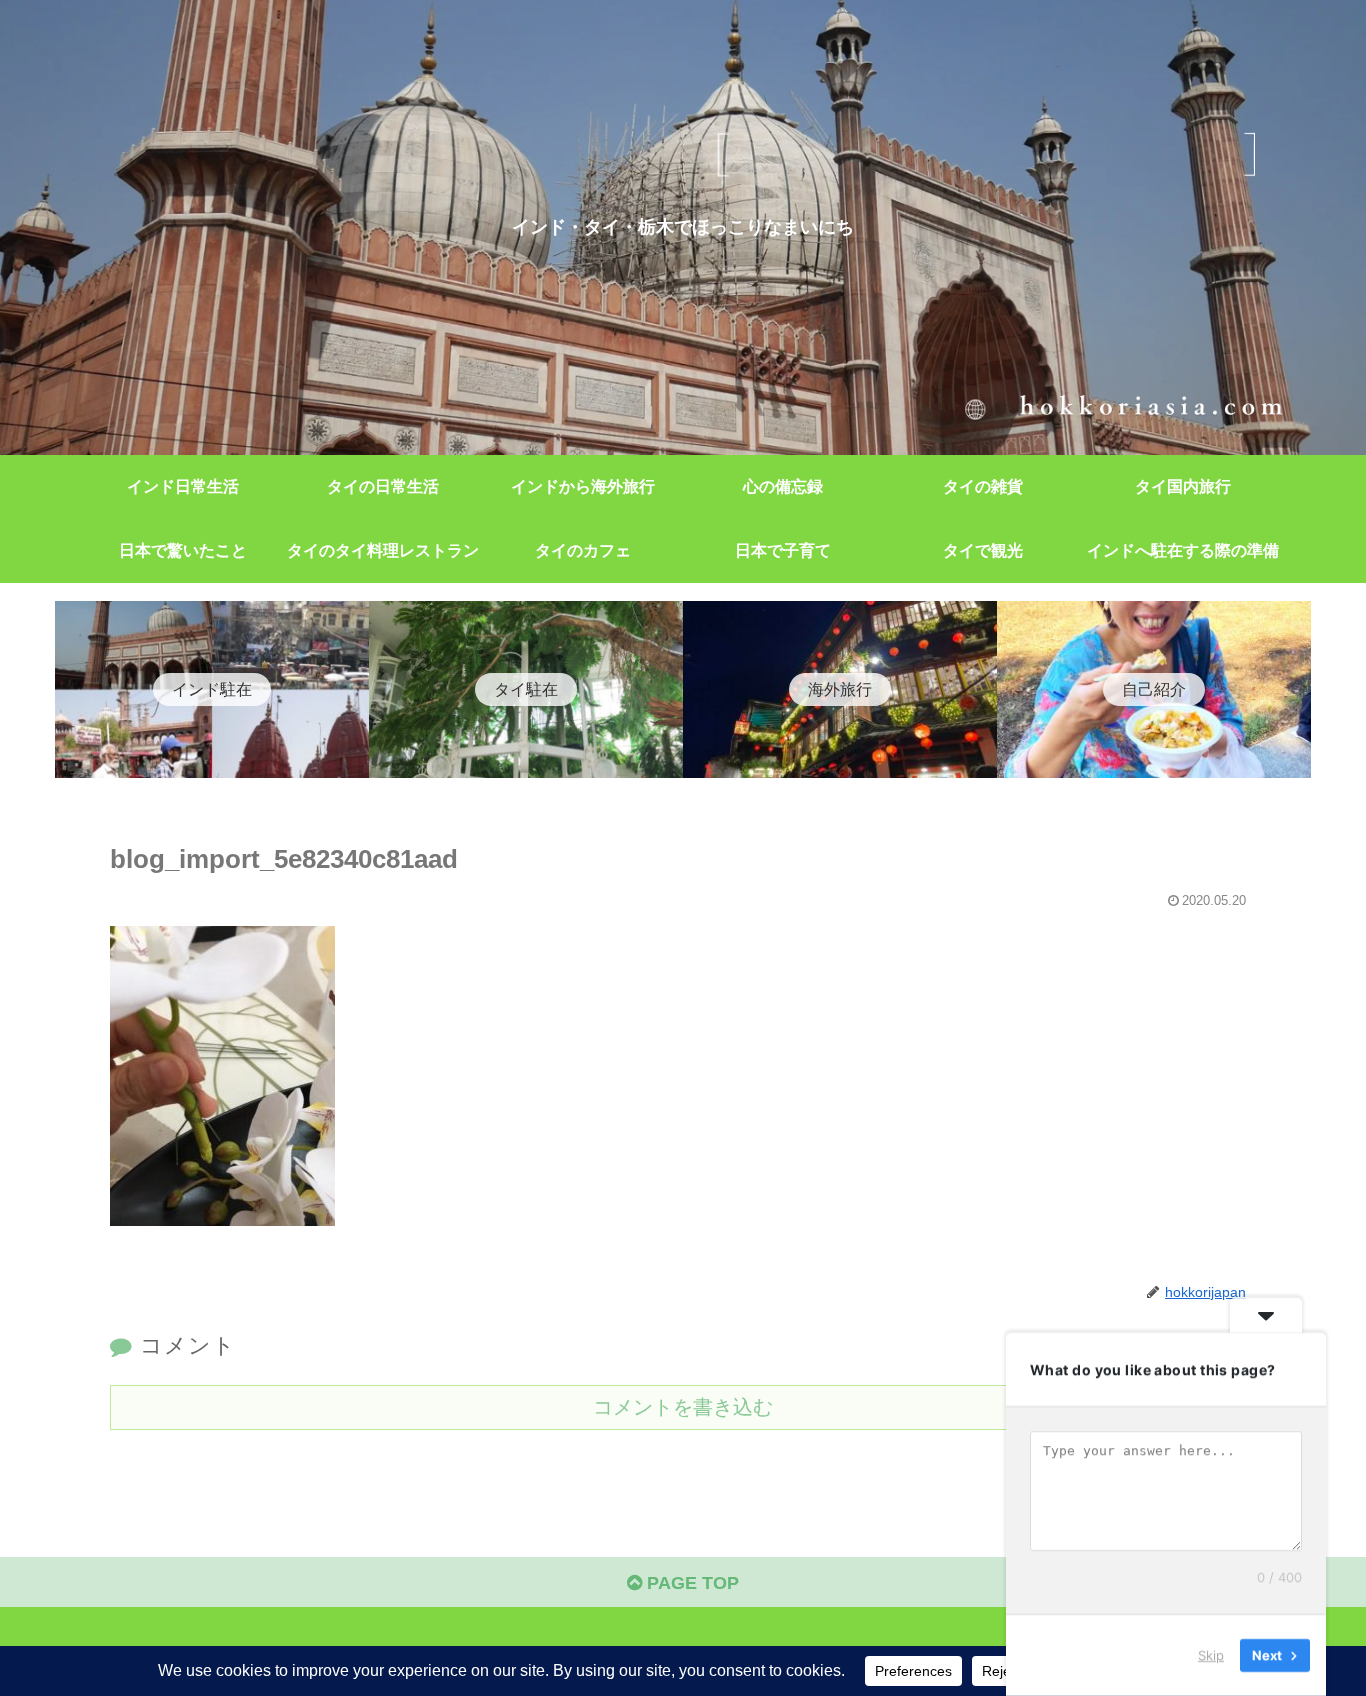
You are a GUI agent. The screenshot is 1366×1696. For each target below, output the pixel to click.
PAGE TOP (690, 1583)
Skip (1211, 1655)
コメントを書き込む (683, 1407)
